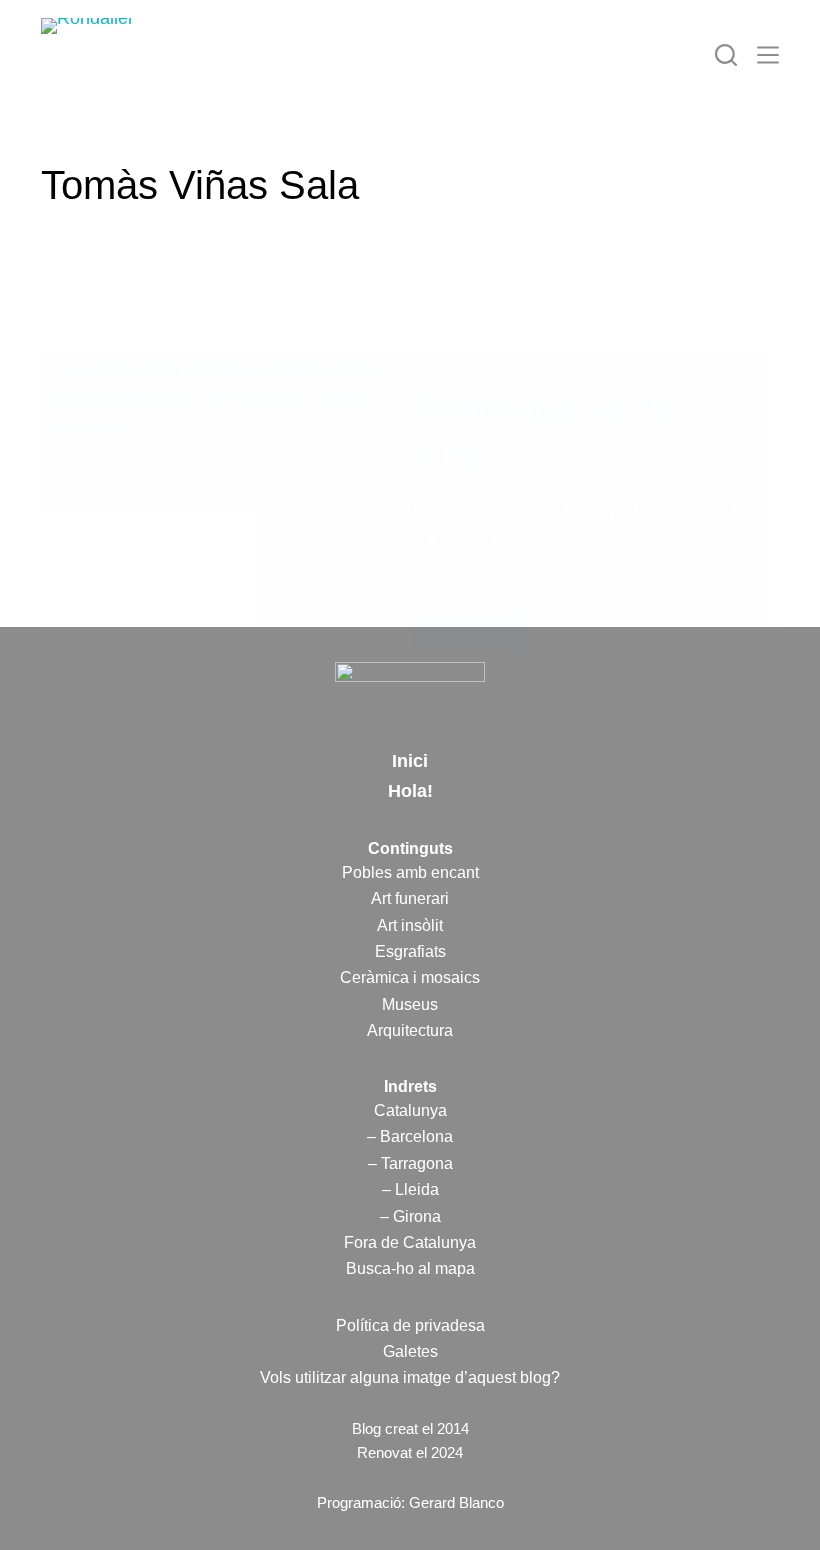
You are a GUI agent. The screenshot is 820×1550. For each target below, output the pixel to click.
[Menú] (768, 55)
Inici (410, 761)
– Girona (410, 1216)
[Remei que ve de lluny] (210, 518)
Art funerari (410, 898)
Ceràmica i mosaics (410, 977)
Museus (410, 1004)
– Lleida (410, 1189)
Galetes (410, 1351)
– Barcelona (410, 1136)
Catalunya (410, 1110)
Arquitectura (410, 1030)
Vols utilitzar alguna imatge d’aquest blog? (410, 1377)
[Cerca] (726, 55)
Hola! (410, 791)
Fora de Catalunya (410, 1242)
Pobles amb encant (410, 872)
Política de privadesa (410, 1325)
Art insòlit (410, 925)
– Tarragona (410, 1163)
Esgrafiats (410, 951)
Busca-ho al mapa (410, 1268)
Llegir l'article (467, 636)
